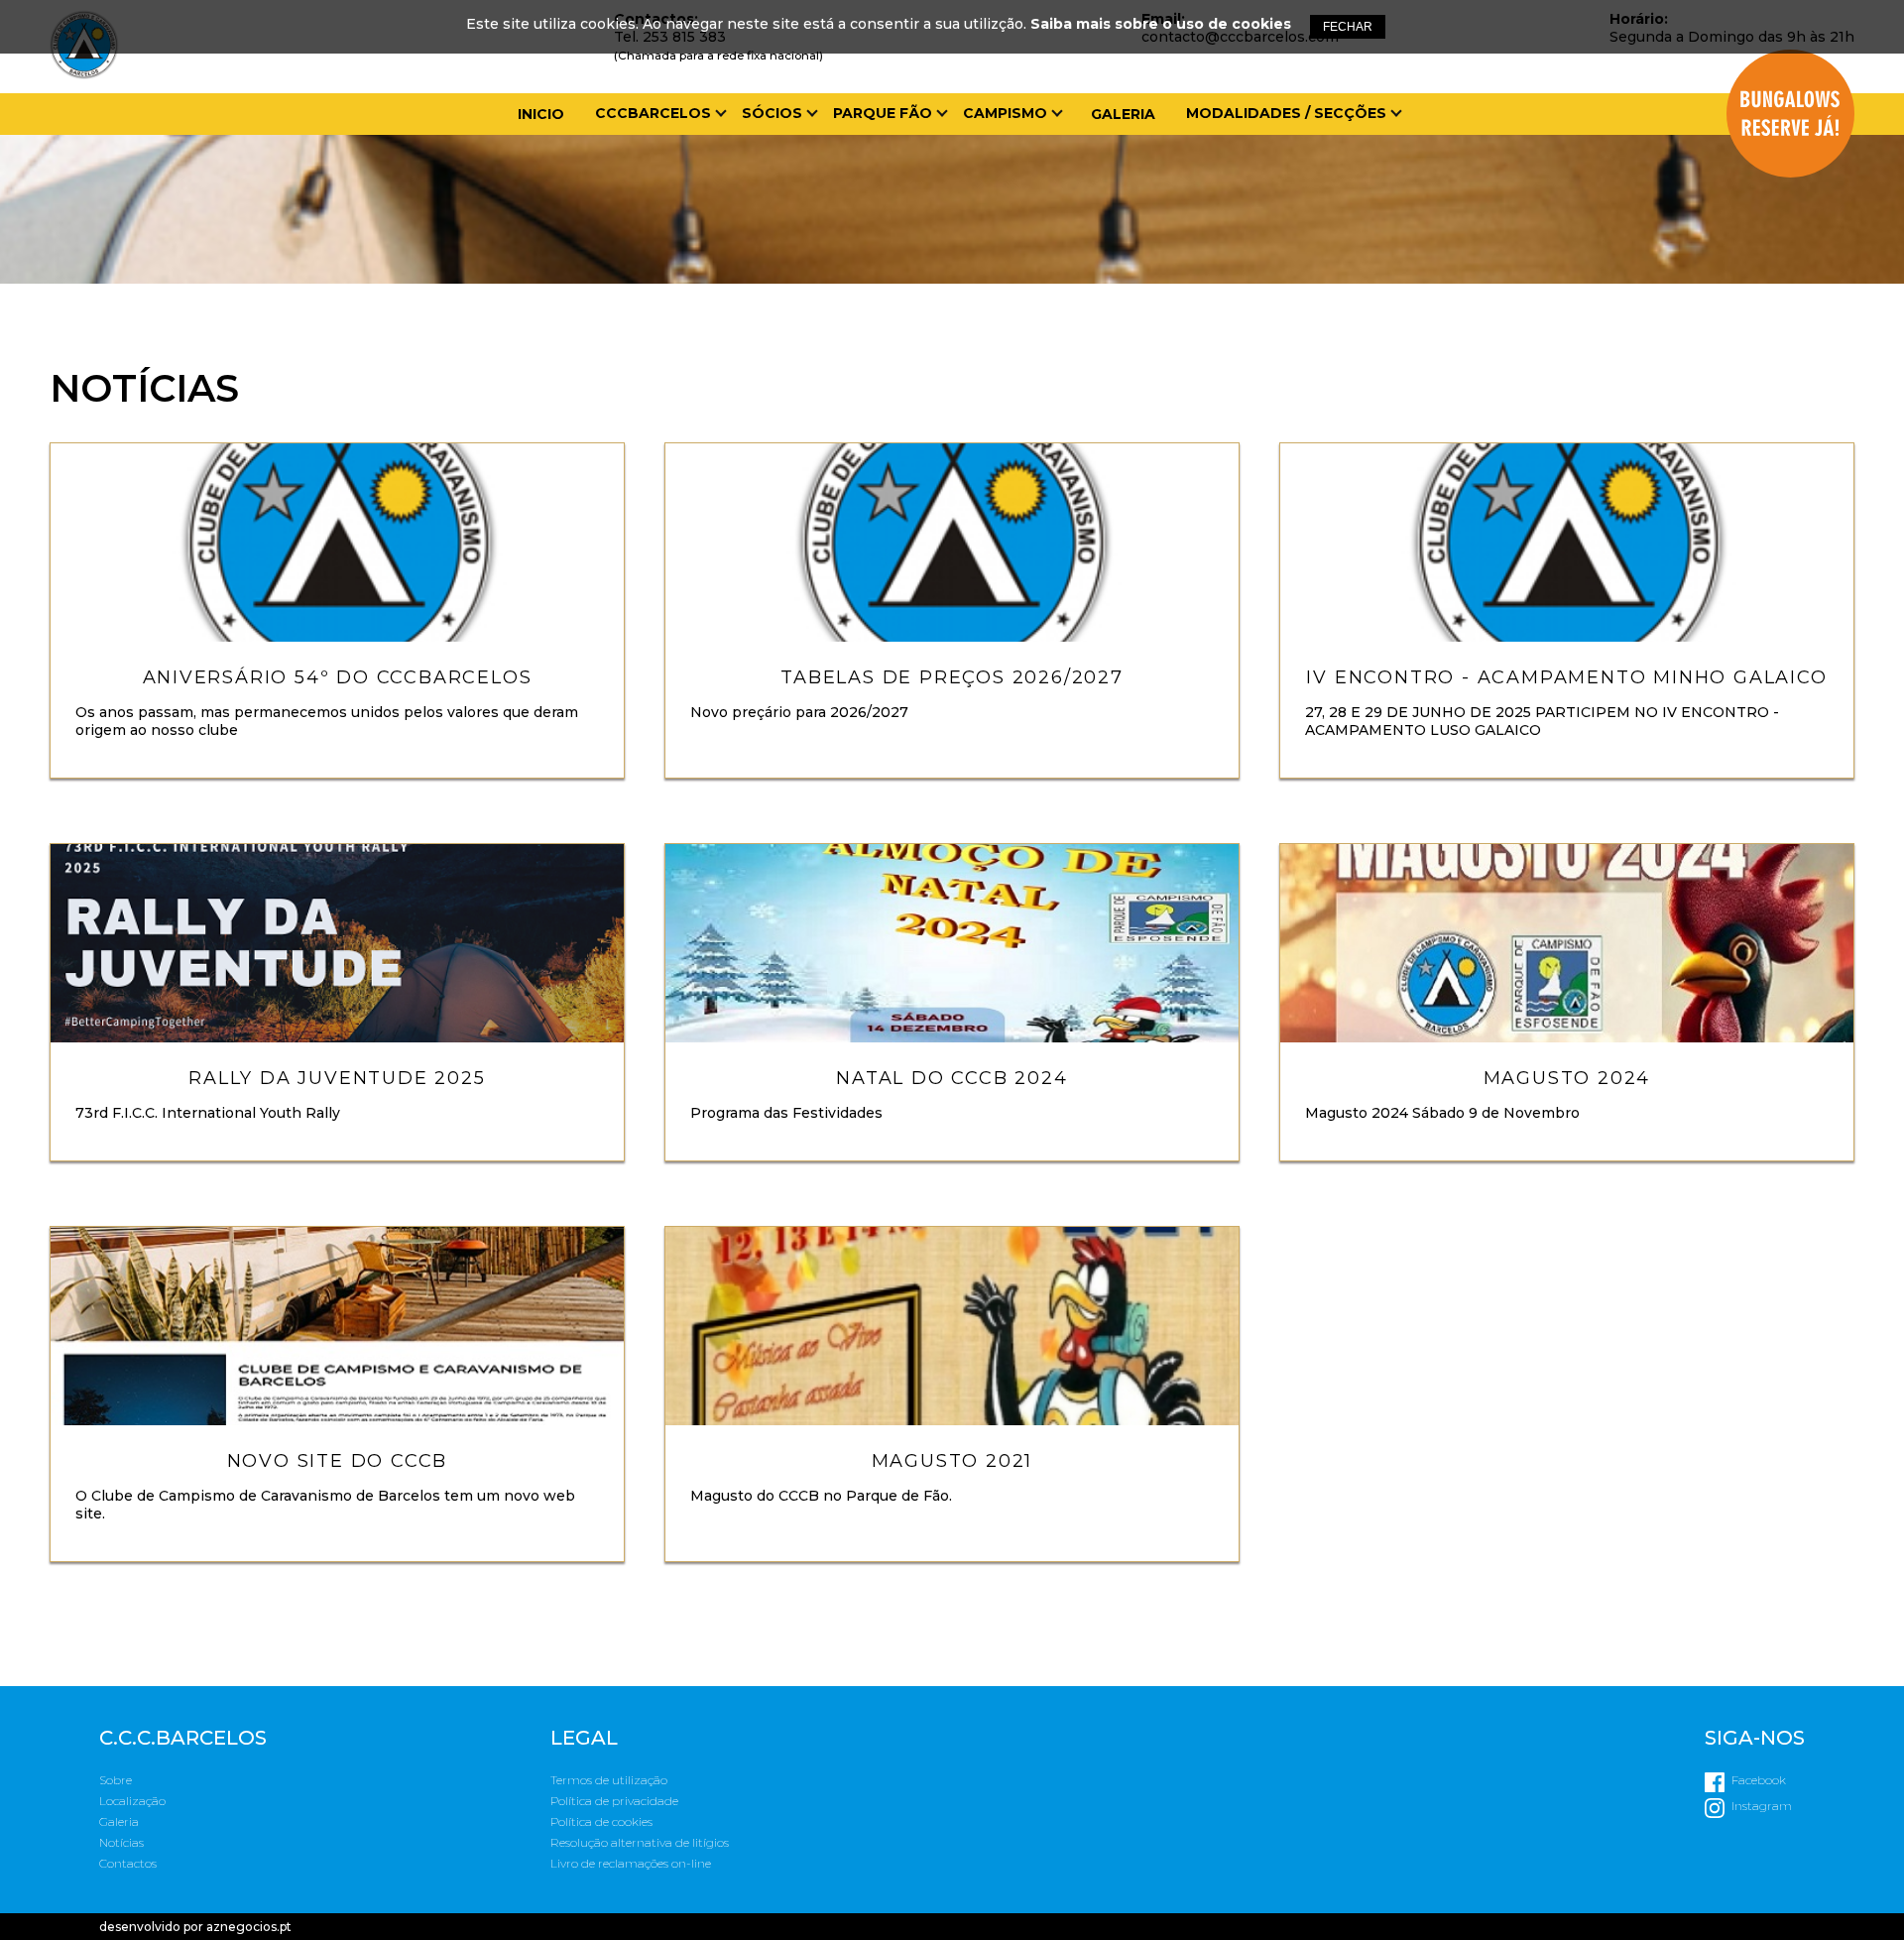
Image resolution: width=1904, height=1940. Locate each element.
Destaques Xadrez (1271, 171)
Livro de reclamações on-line (631, 1863)
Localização (894, 171)
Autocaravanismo (1047, 145)
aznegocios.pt (249, 1927)
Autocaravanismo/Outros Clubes (1338, 145)
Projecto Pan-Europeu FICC (1085, 171)
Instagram (1762, 1806)
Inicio (541, 114)
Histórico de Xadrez (1279, 196)
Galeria (1123, 114)
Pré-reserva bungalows (942, 222)
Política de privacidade (614, 1801)
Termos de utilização (609, 1780)
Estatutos (648, 196)
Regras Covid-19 (906, 300)
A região (874, 248)
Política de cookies (601, 1821)
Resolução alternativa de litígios (640, 1842)
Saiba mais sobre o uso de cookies (1161, 24)
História (637, 145)
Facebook (1759, 1780)
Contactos (651, 300)
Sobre (116, 1780)
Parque (869, 145)
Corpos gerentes (675, 171)
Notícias (637, 274)
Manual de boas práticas (948, 274)
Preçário (877, 196)
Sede (620, 248)
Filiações (640, 222)
